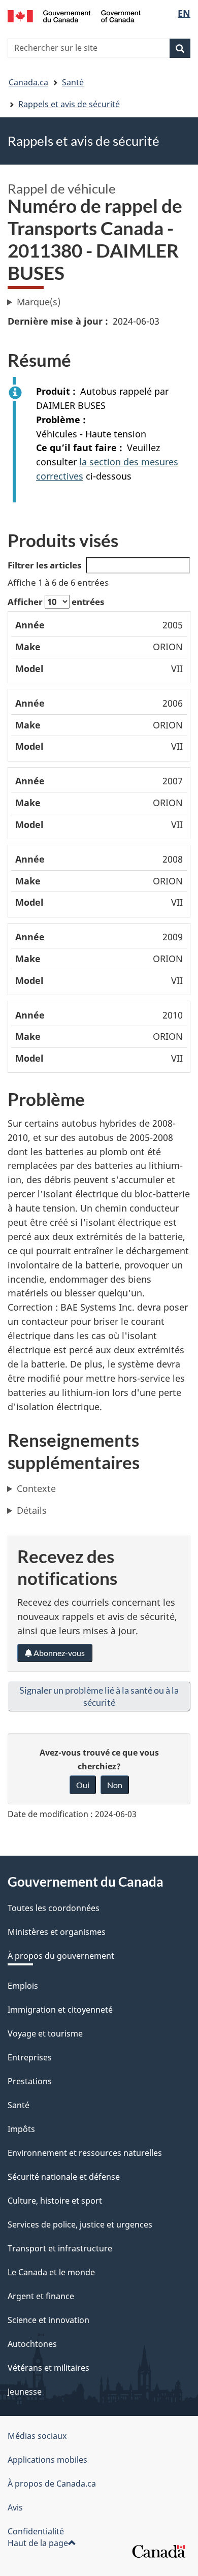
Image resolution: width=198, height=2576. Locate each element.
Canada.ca (28, 82)
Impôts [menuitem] (21, 2129)
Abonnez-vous (58, 1653)
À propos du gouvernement (61, 1956)
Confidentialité (36, 2531)
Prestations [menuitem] (30, 2081)
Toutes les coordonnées (54, 1908)
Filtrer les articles (44, 565)
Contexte (36, 1488)
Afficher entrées (56, 602)
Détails (32, 1510)
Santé (73, 82)
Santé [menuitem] (19, 2105)
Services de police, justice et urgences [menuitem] (80, 2224)
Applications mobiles (47, 2460)
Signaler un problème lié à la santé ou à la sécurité (99, 1696)
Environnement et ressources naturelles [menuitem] (85, 2153)
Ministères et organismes (57, 1932)
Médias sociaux (37, 2436)
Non (115, 1785)
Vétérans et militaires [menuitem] (48, 2368)
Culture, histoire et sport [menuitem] (55, 2201)
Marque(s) (39, 302)
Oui (83, 1785)
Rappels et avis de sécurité (69, 104)
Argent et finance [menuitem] (41, 2296)
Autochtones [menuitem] (32, 2344)
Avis (15, 2507)
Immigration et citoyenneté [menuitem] (60, 2010)
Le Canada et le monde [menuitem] (51, 2272)
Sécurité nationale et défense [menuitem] (64, 2177)
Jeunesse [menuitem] (25, 2392)
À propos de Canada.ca (52, 2484)
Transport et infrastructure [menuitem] (60, 2248)
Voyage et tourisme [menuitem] (45, 2033)
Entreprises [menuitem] (30, 2057)
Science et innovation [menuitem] (48, 2320)
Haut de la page (38, 2543)
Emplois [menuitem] (23, 1986)
